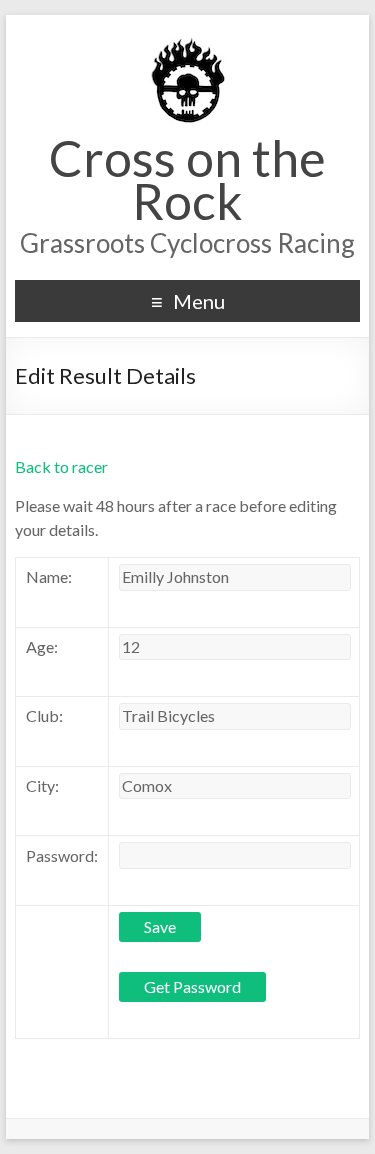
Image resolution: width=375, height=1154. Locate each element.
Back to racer (61, 466)
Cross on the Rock (187, 179)
